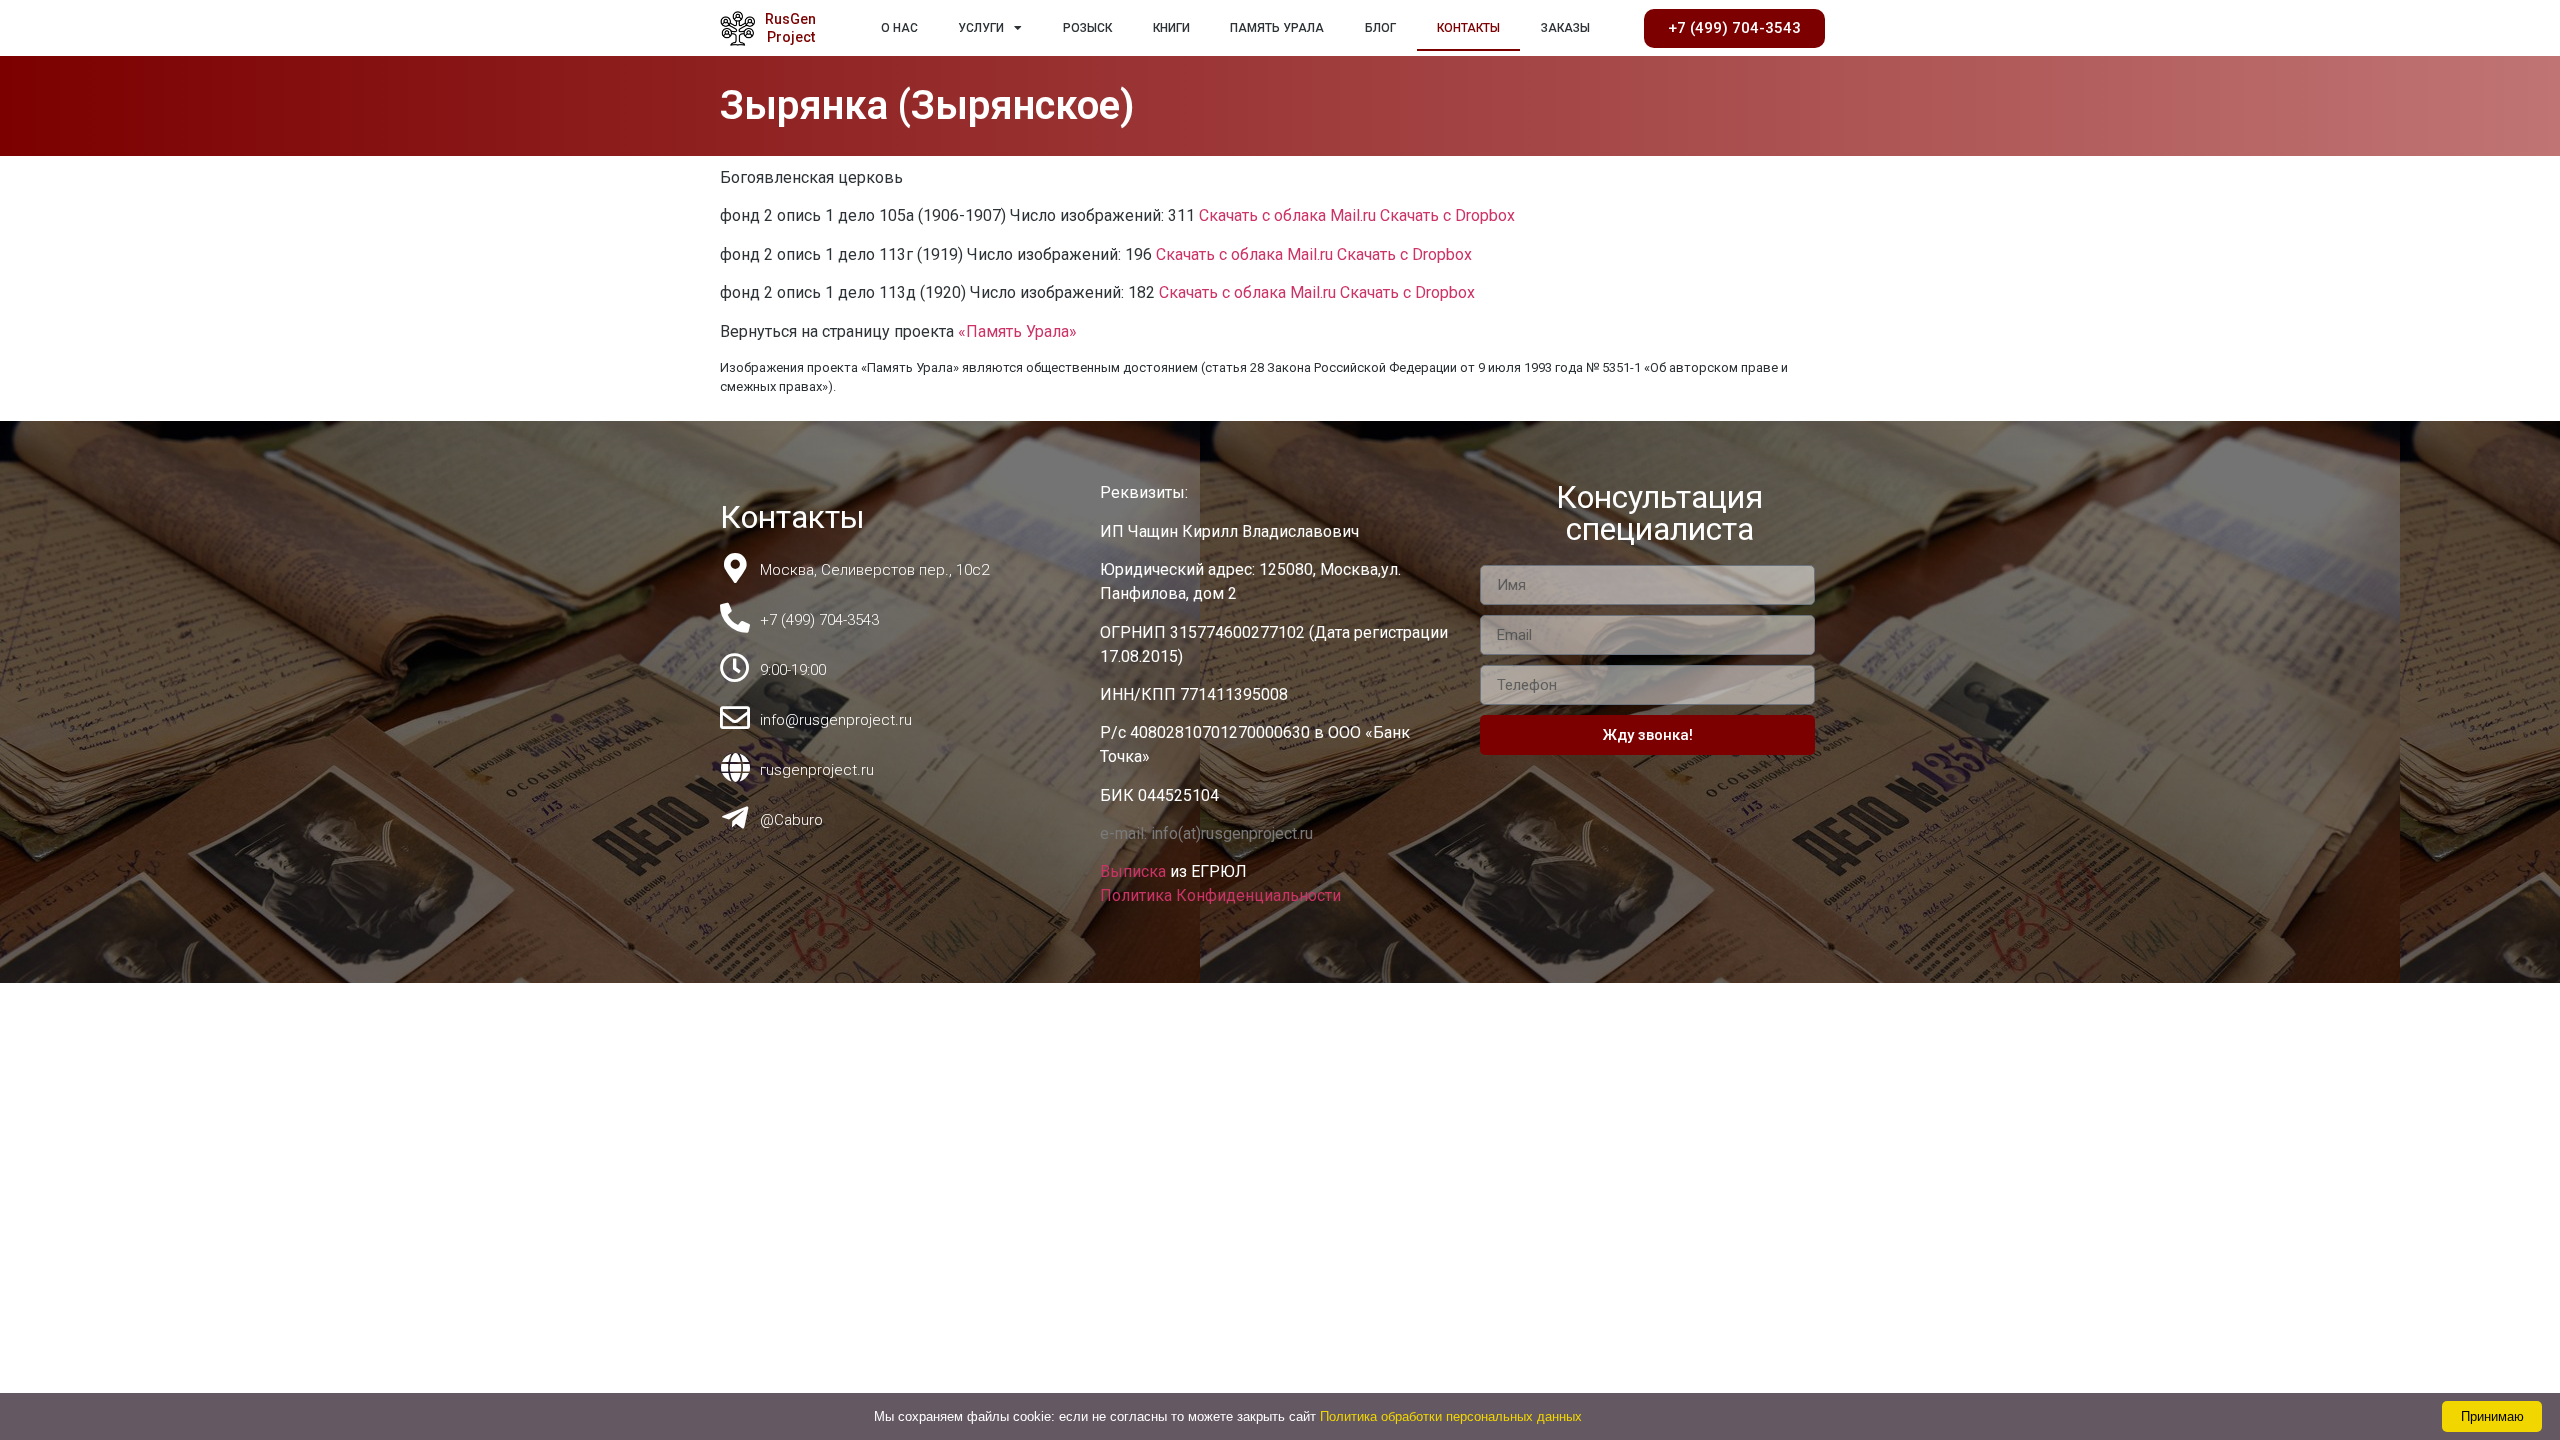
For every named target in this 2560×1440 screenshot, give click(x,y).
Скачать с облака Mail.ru (1287, 215)
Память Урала (1277, 28)
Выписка (1135, 871)
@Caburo (791, 820)
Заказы (1565, 28)
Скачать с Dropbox (1447, 215)
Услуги (981, 28)
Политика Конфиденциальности (1220, 895)
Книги (1171, 28)
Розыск (1087, 28)
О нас (899, 28)
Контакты (1468, 28)
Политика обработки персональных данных (1451, 1416)
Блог (1380, 28)
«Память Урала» (1017, 331)
